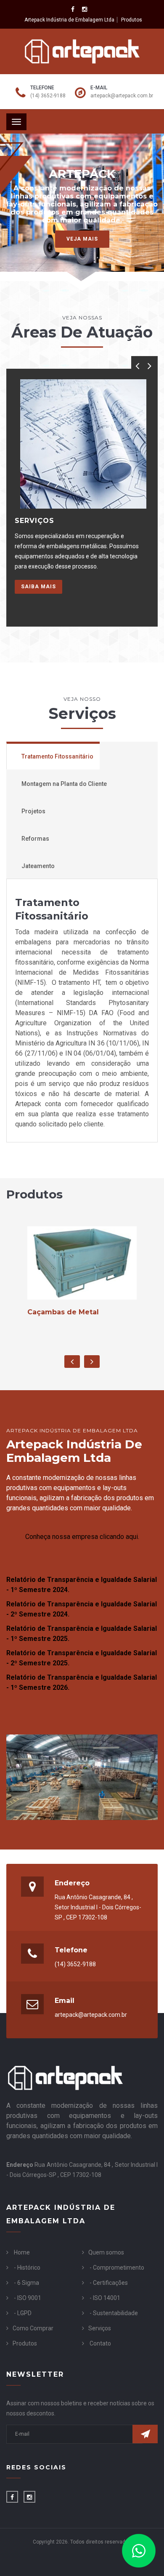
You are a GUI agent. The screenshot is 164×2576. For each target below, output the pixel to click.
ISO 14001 (107, 2298)
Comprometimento (119, 2268)
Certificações (110, 2283)
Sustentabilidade (115, 2313)
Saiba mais (38, 587)
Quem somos (106, 2252)
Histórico (29, 2268)
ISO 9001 (29, 2298)
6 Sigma (28, 2283)
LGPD (24, 2313)
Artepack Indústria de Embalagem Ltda (69, 20)
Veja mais (82, 239)
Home (22, 2252)
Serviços (100, 2328)
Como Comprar (33, 2328)
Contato (100, 2343)
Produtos (132, 20)
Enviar (145, 2434)
